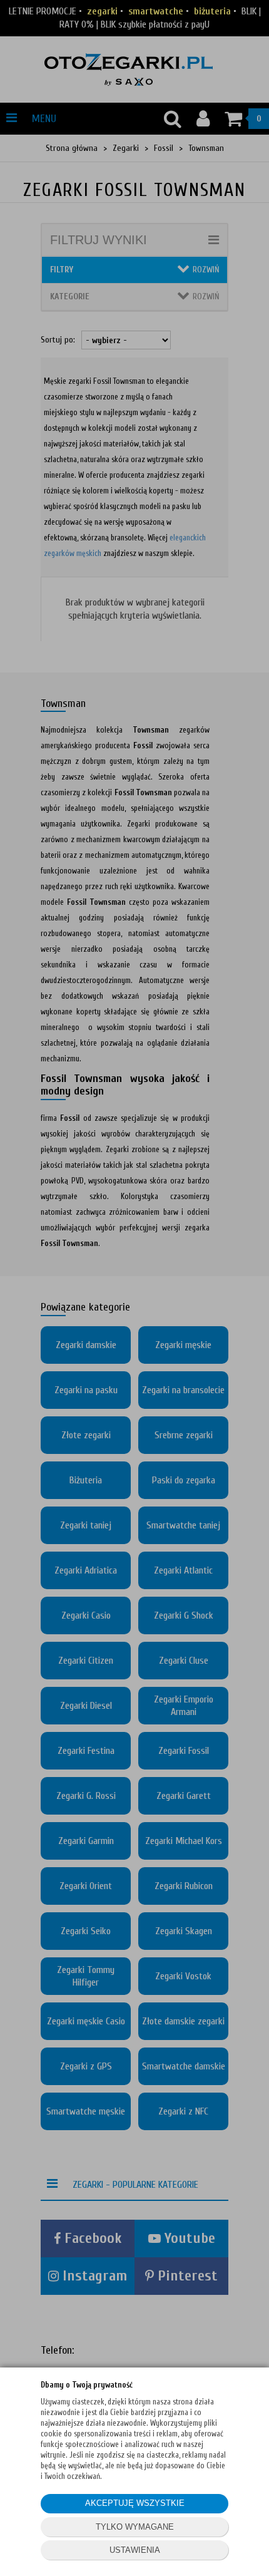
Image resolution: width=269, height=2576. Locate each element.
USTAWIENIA (135, 2550)
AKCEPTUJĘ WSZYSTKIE (135, 2503)
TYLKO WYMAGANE (135, 2527)
